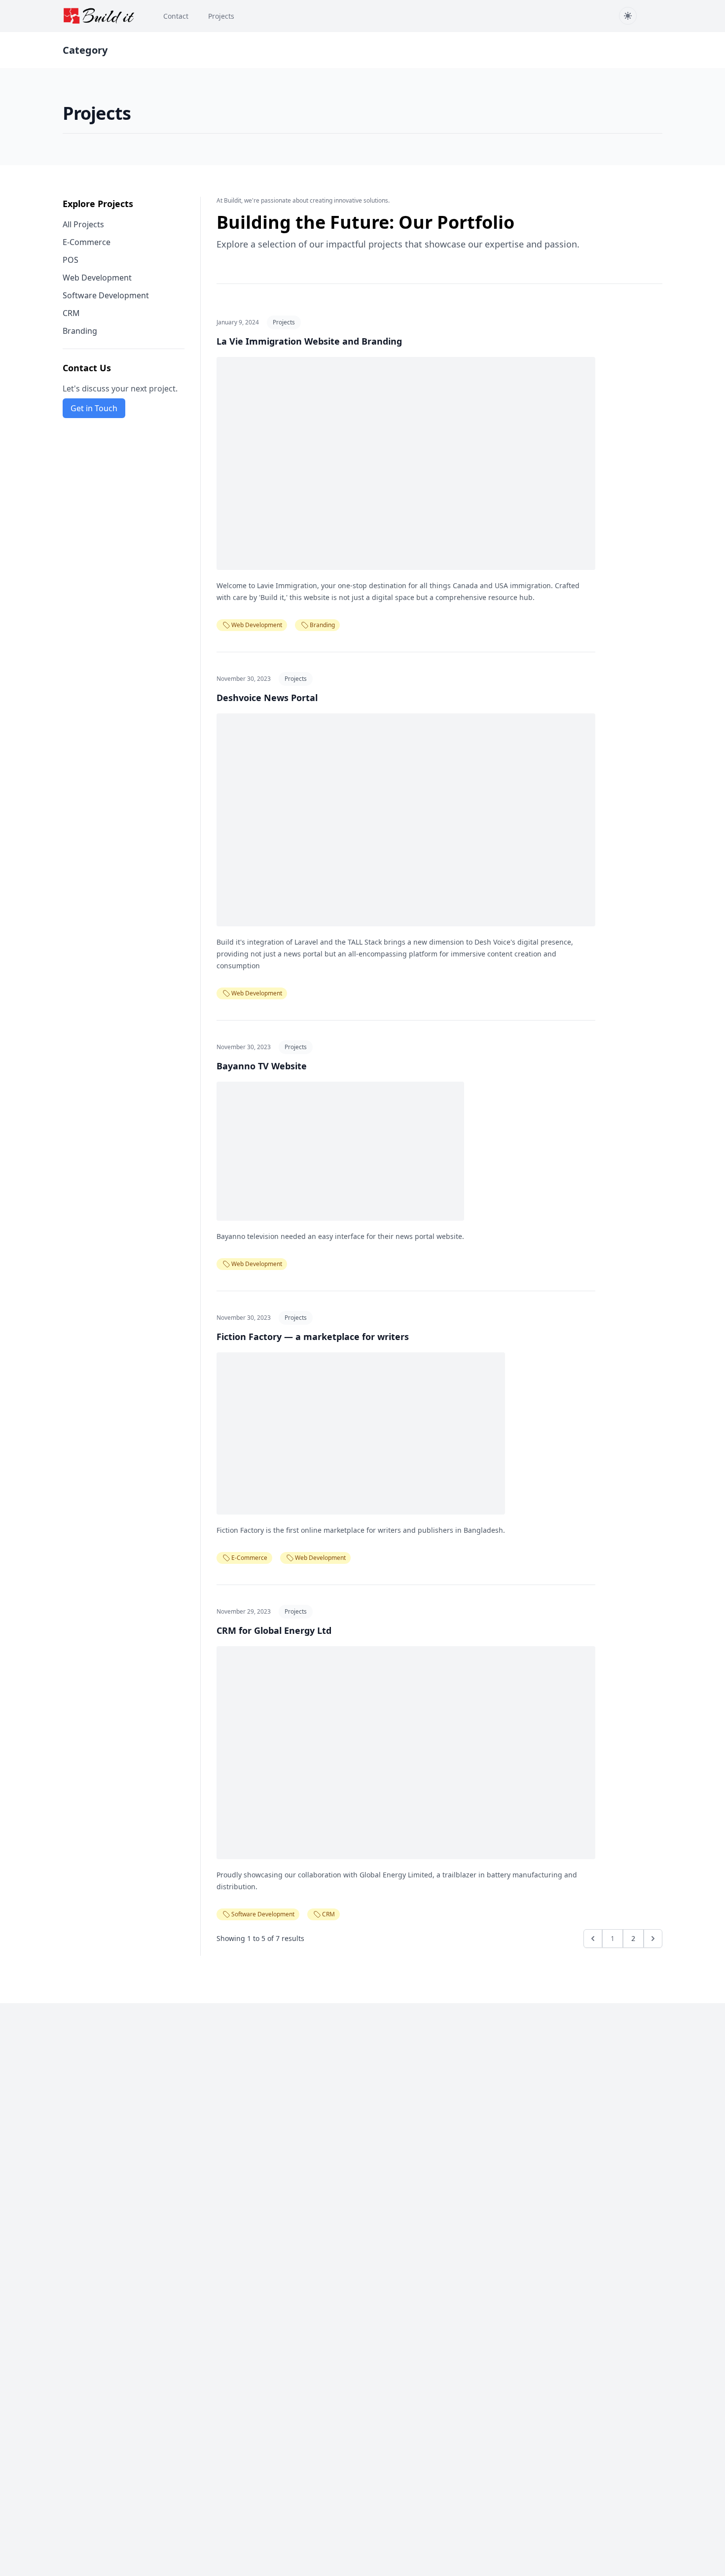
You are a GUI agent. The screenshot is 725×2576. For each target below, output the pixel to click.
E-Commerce (87, 242)
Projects (284, 322)
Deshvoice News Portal (267, 698)
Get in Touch (94, 408)
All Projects (83, 224)
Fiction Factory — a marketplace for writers (313, 1337)
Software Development (106, 295)
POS (71, 260)
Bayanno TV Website (262, 1066)
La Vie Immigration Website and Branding (309, 341)
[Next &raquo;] (653, 1939)
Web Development (97, 278)
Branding (80, 331)
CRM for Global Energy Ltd (274, 1630)
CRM (71, 313)
